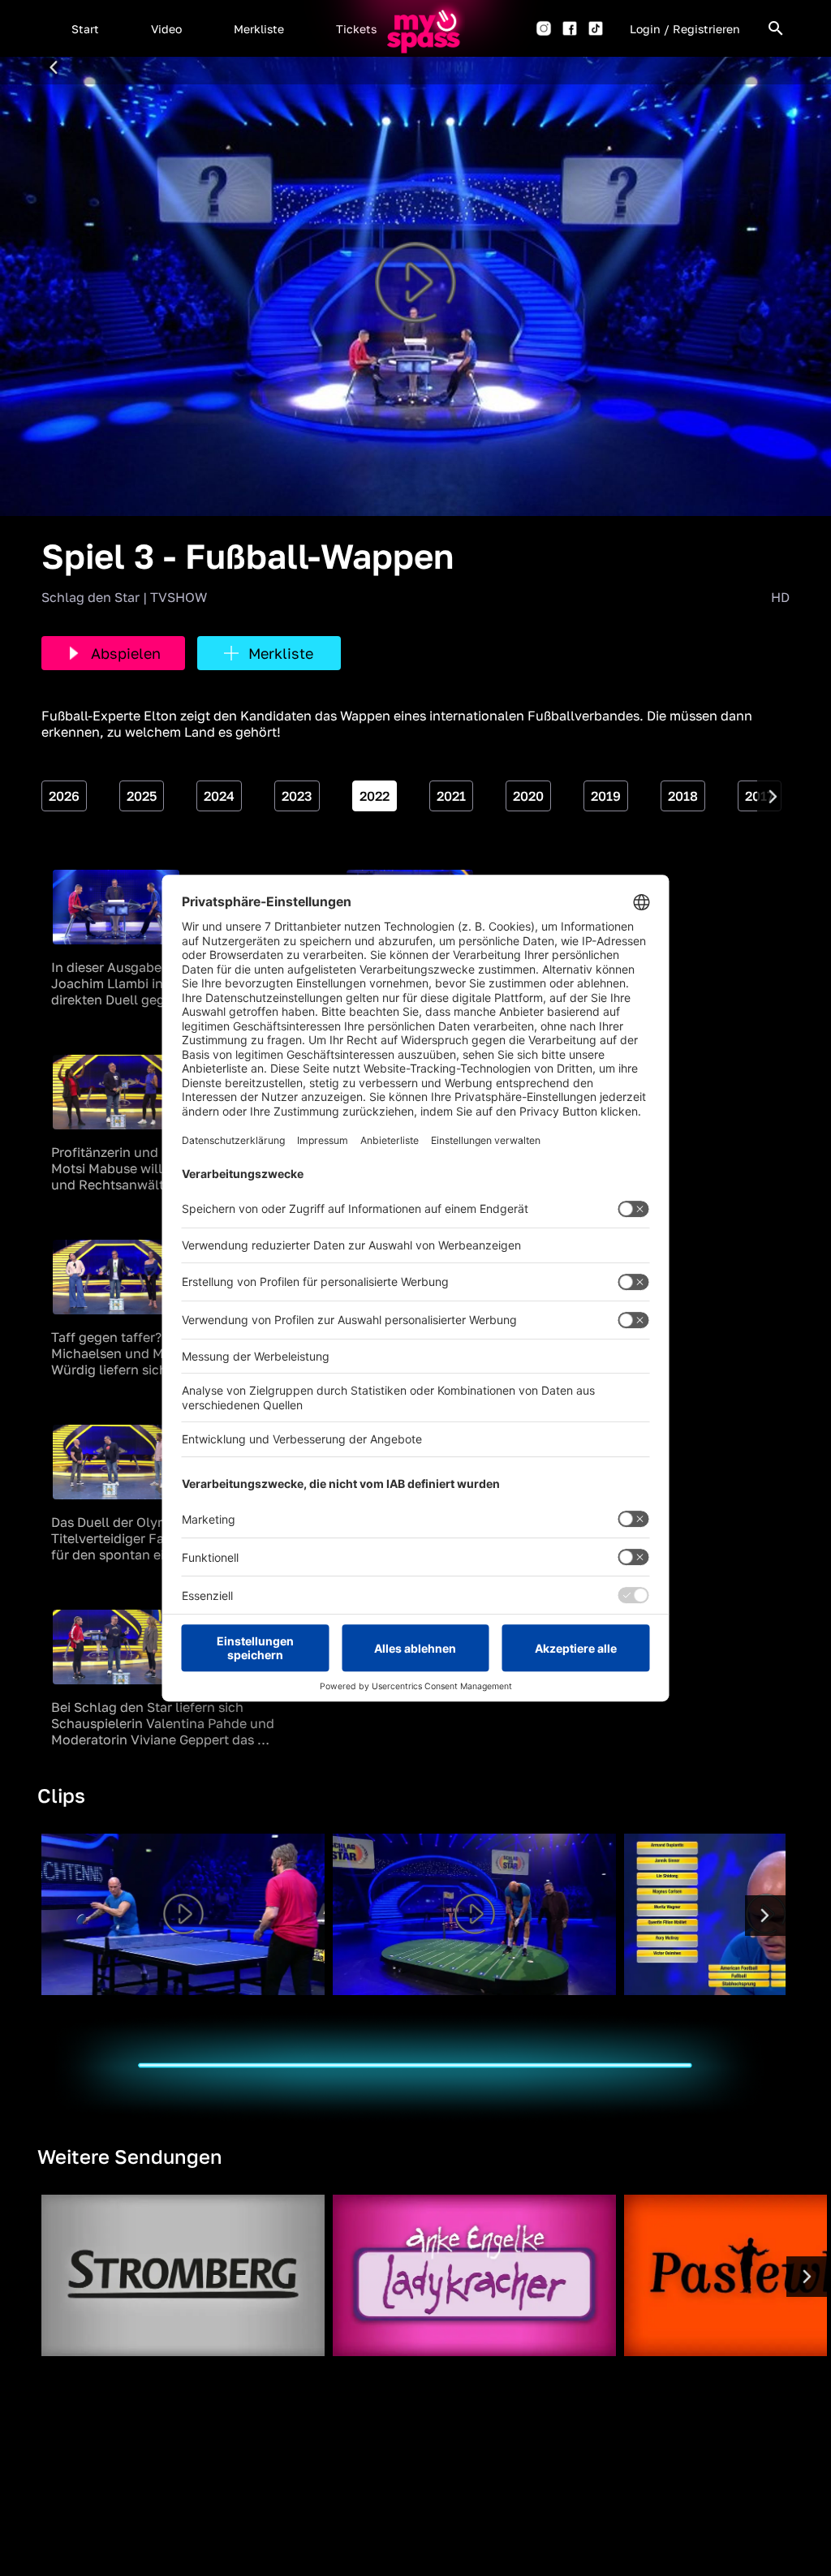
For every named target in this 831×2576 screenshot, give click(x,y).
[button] (85, 28)
